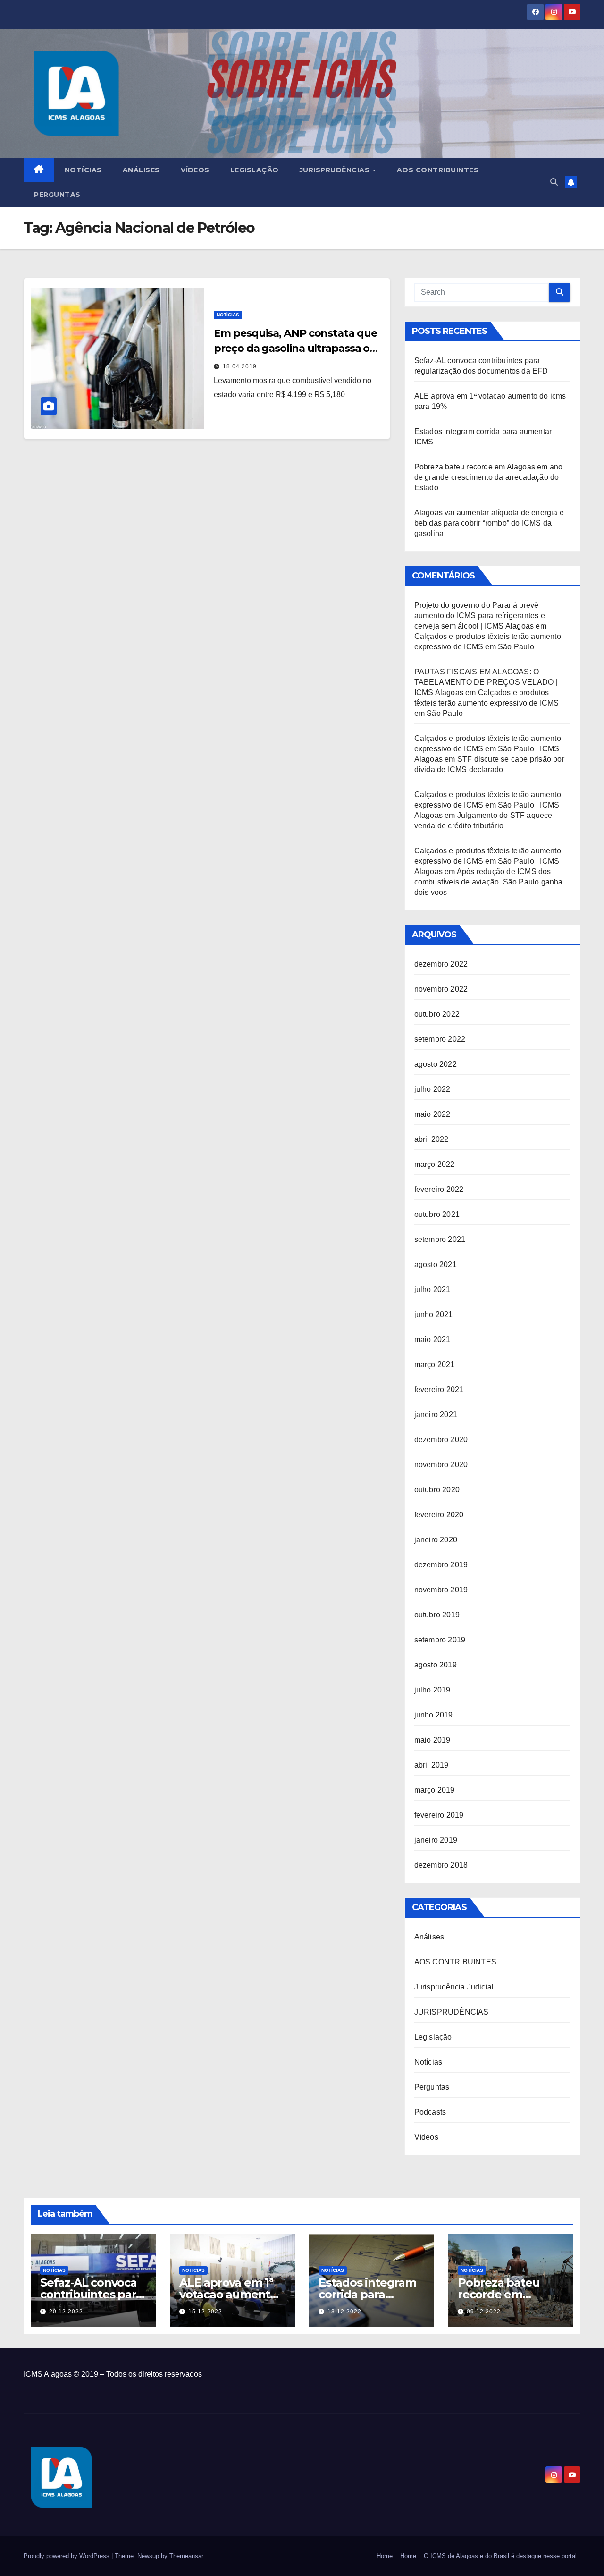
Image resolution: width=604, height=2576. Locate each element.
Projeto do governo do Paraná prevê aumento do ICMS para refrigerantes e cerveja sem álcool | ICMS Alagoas (480, 616)
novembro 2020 (441, 1465)
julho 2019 (432, 1690)
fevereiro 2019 (439, 1815)
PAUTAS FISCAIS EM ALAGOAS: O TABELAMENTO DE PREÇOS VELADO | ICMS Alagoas (486, 682)
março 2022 (435, 1164)
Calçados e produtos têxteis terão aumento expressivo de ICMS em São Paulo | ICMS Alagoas (488, 749)
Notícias (83, 170)
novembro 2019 (441, 1590)
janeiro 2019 (436, 1840)
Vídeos (195, 170)
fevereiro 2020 (439, 1515)
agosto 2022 (436, 1064)
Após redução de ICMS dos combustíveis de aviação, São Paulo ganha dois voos (489, 882)
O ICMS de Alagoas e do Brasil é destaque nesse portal (500, 2556)
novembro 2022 (441, 989)
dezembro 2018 (441, 1865)
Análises (141, 170)
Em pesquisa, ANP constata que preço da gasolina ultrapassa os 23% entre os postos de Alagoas (295, 348)
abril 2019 (432, 1765)
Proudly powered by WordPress (67, 2556)
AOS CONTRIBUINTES (455, 1962)
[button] (554, 182)
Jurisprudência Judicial (454, 1987)
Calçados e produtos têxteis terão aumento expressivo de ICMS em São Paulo (487, 703)
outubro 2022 (437, 1014)
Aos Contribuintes (438, 170)
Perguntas (57, 195)
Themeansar (186, 2556)
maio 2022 (432, 1114)
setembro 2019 (440, 1640)
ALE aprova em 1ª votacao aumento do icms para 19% (228, 2294)
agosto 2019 (436, 1665)
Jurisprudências (336, 170)
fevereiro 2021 (439, 1390)
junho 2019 (434, 1715)
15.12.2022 (205, 2312)
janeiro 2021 (436, 1415)
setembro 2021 (440, 1239)
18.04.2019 (240, 366)
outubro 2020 (437, 1490)
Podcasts (430, 2112)
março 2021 (435, 1365)
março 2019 (435, 1790)
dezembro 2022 (441, 964)
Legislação (255, 170)
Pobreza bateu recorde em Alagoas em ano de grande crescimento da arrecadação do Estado (489, 477)
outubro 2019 (437, 1615)
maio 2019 (432, 1740)
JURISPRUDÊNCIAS (452, 2012)
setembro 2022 (440, 1039)
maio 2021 (432, 1339)
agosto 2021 (436, 1264)
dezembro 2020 (441, 1440)
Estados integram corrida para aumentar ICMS (367, 2294)
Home (385, 2556)
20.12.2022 (66, 2312)
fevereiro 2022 (439, 1189)
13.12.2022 (344, 2312)
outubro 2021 (437, 1214)
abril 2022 (432, 1139)
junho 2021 (434, 1314)
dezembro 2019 (441, 1565)
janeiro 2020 (436, 1540)
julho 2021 (432, 1289)
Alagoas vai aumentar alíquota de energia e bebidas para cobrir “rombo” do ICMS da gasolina (489, 523)
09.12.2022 (484, 2312)
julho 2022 (432, 1089)
